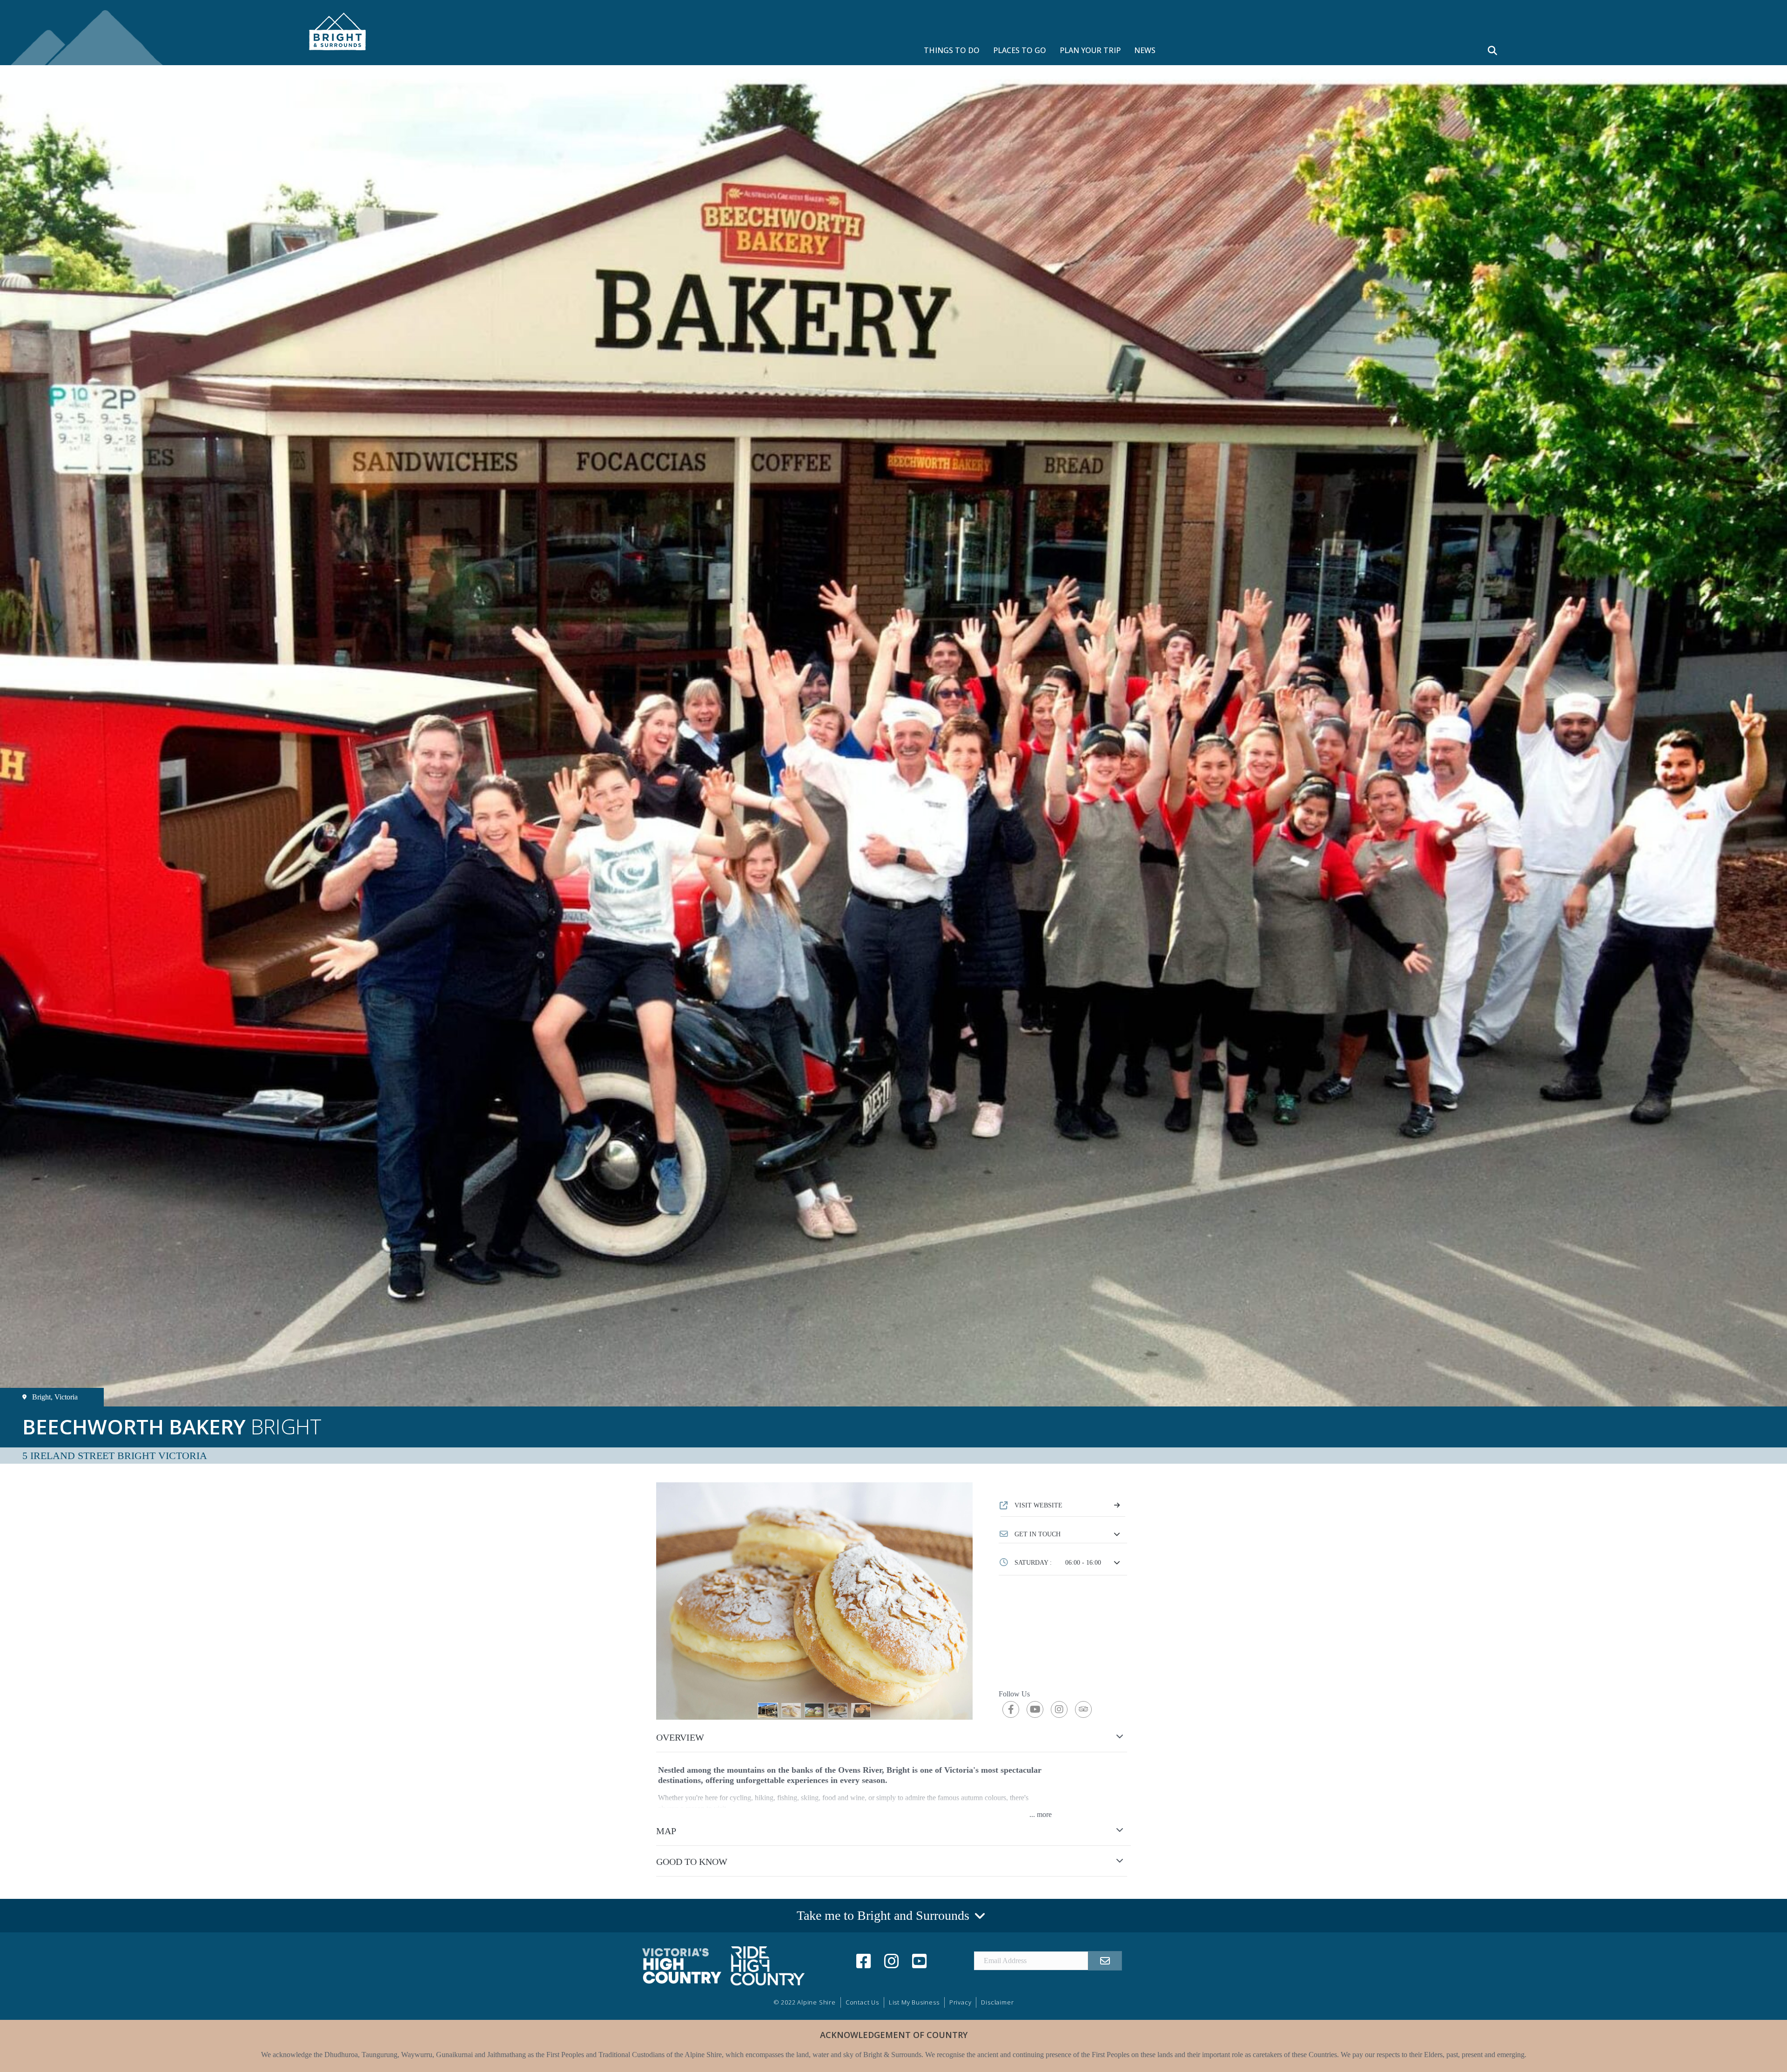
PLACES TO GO (1020, 50)
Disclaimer (997, 2002)
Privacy (961, 2002)
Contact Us (862, 2002)
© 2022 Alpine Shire (805, 2002)
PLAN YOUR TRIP (1090, 50)
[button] (1063, 1534)
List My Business (914, 2002)
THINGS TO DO (952, 50)
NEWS (1145, 50)
